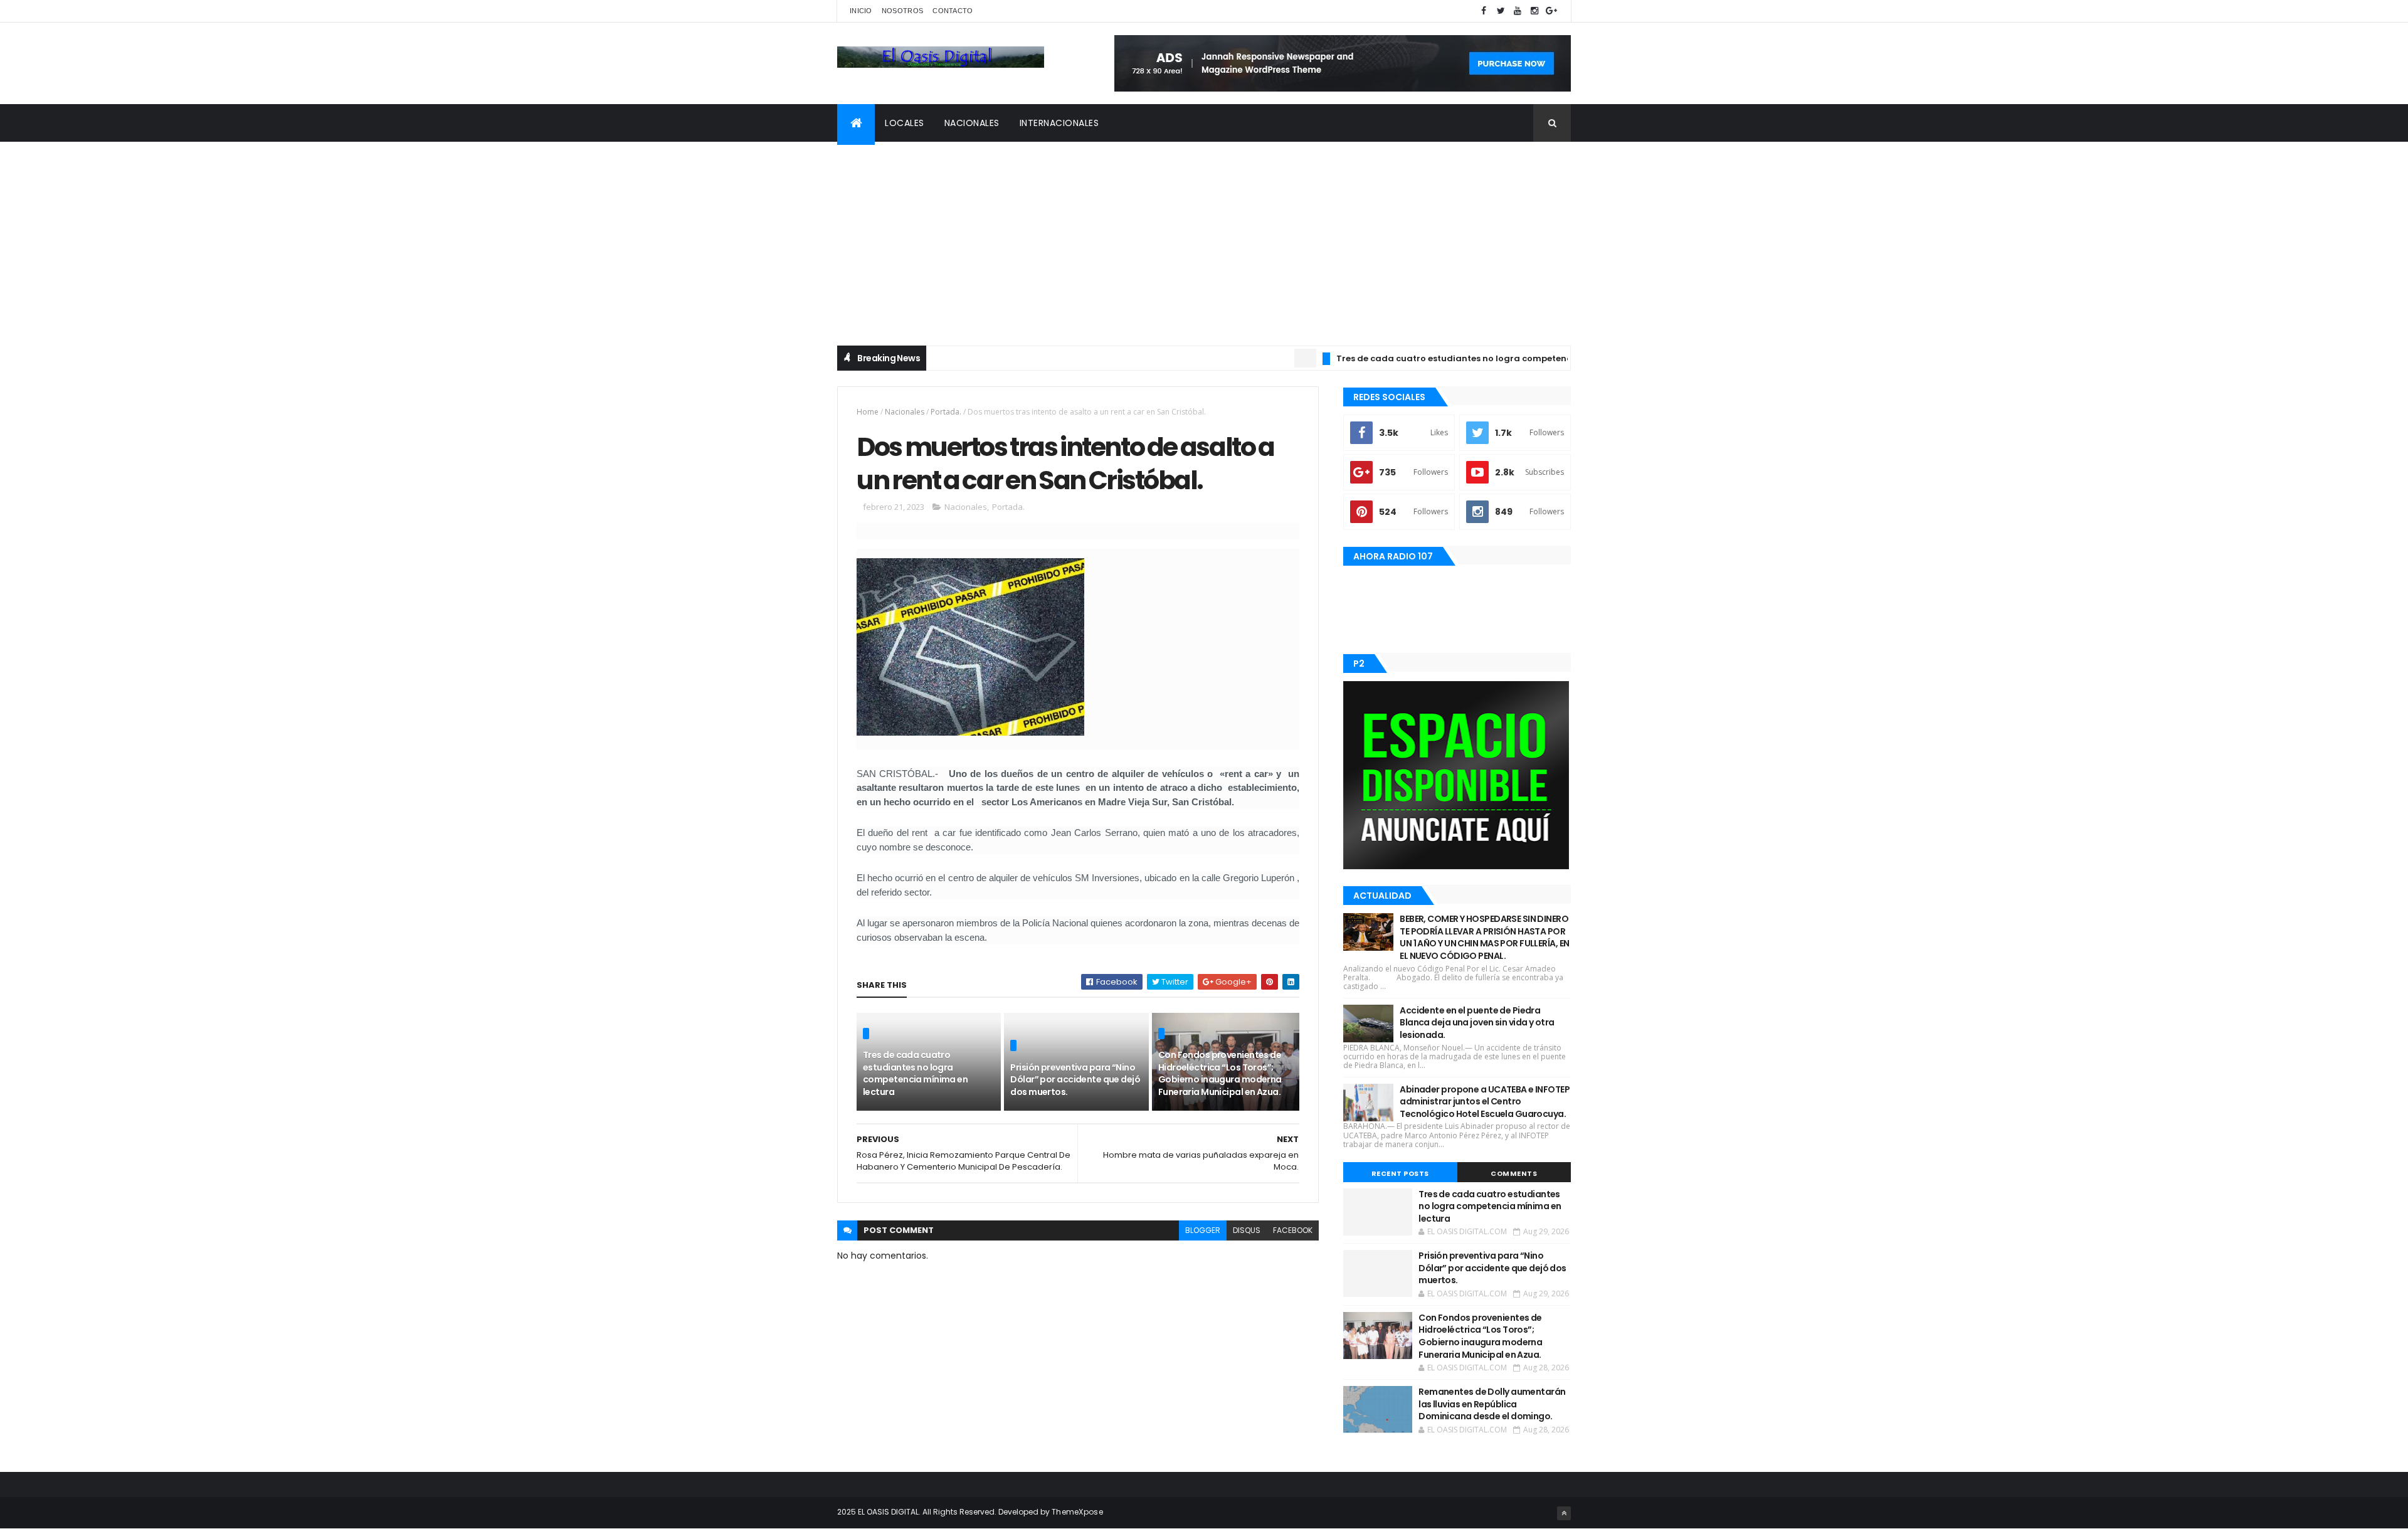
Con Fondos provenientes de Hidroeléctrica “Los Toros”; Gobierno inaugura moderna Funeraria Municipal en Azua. (1220, 1073)
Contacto (953, 11)
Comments (1514, 1173)
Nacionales (972, 123)
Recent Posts (1400, 1173)
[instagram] (1534, 11)
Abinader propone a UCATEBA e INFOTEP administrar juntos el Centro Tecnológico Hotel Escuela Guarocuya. (1485, 1102)
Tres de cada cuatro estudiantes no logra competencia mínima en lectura (1447, 358)
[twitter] (1501, 11)
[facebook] (1484, 11)
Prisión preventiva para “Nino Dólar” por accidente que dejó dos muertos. (1075, 1080)
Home (868, 412)
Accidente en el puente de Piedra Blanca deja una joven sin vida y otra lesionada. (1477, 1023)
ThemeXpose (1077, 1512)
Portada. (946, 412)
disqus (1247, 1230)
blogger (1203, 1230)
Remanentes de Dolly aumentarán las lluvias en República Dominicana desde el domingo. (1492, 1404)
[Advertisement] (1204, 236)
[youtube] (1518, 11)
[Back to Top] (1564, 1513)
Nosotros (902, 11)
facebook (1293, 1230)
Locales (905, 123)
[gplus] (1551, 11)
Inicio (861, 11)
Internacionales (1059, 123)
